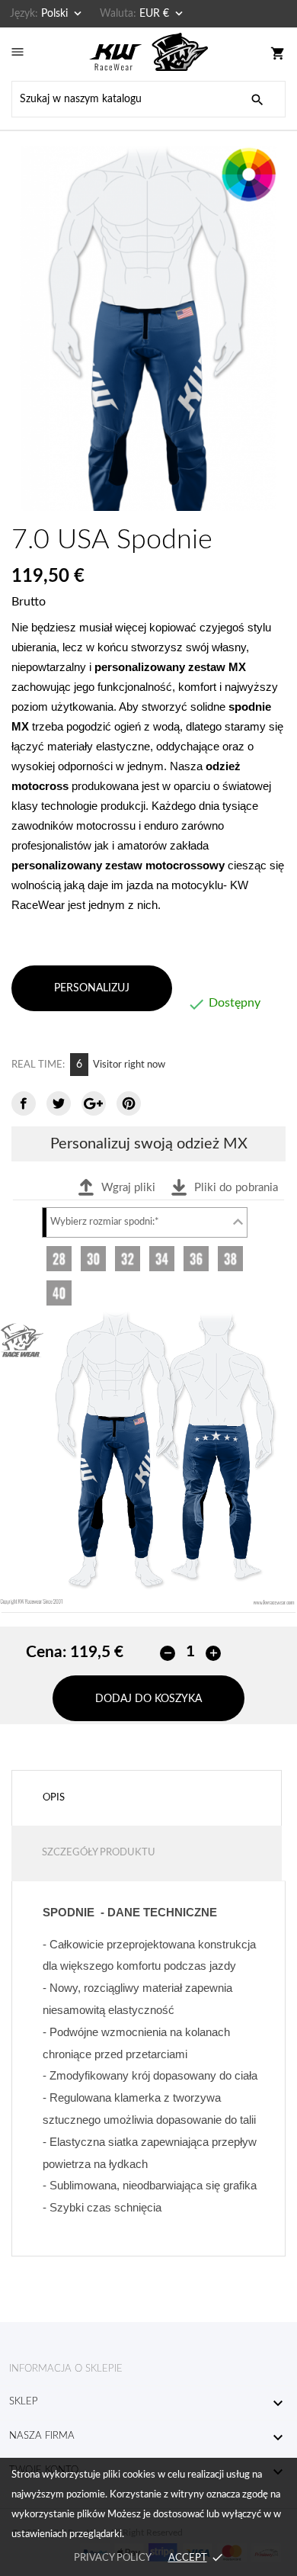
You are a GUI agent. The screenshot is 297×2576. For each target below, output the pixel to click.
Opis (54, 1798)
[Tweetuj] (59, 1103)
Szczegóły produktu (99, 1853)
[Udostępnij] (24, 1103)
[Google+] (94, 1103)
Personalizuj (92, 988)
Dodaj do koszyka (148, 1699)
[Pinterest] (129, 1103)
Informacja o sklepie (66, 2369)
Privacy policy (112, 2558)
